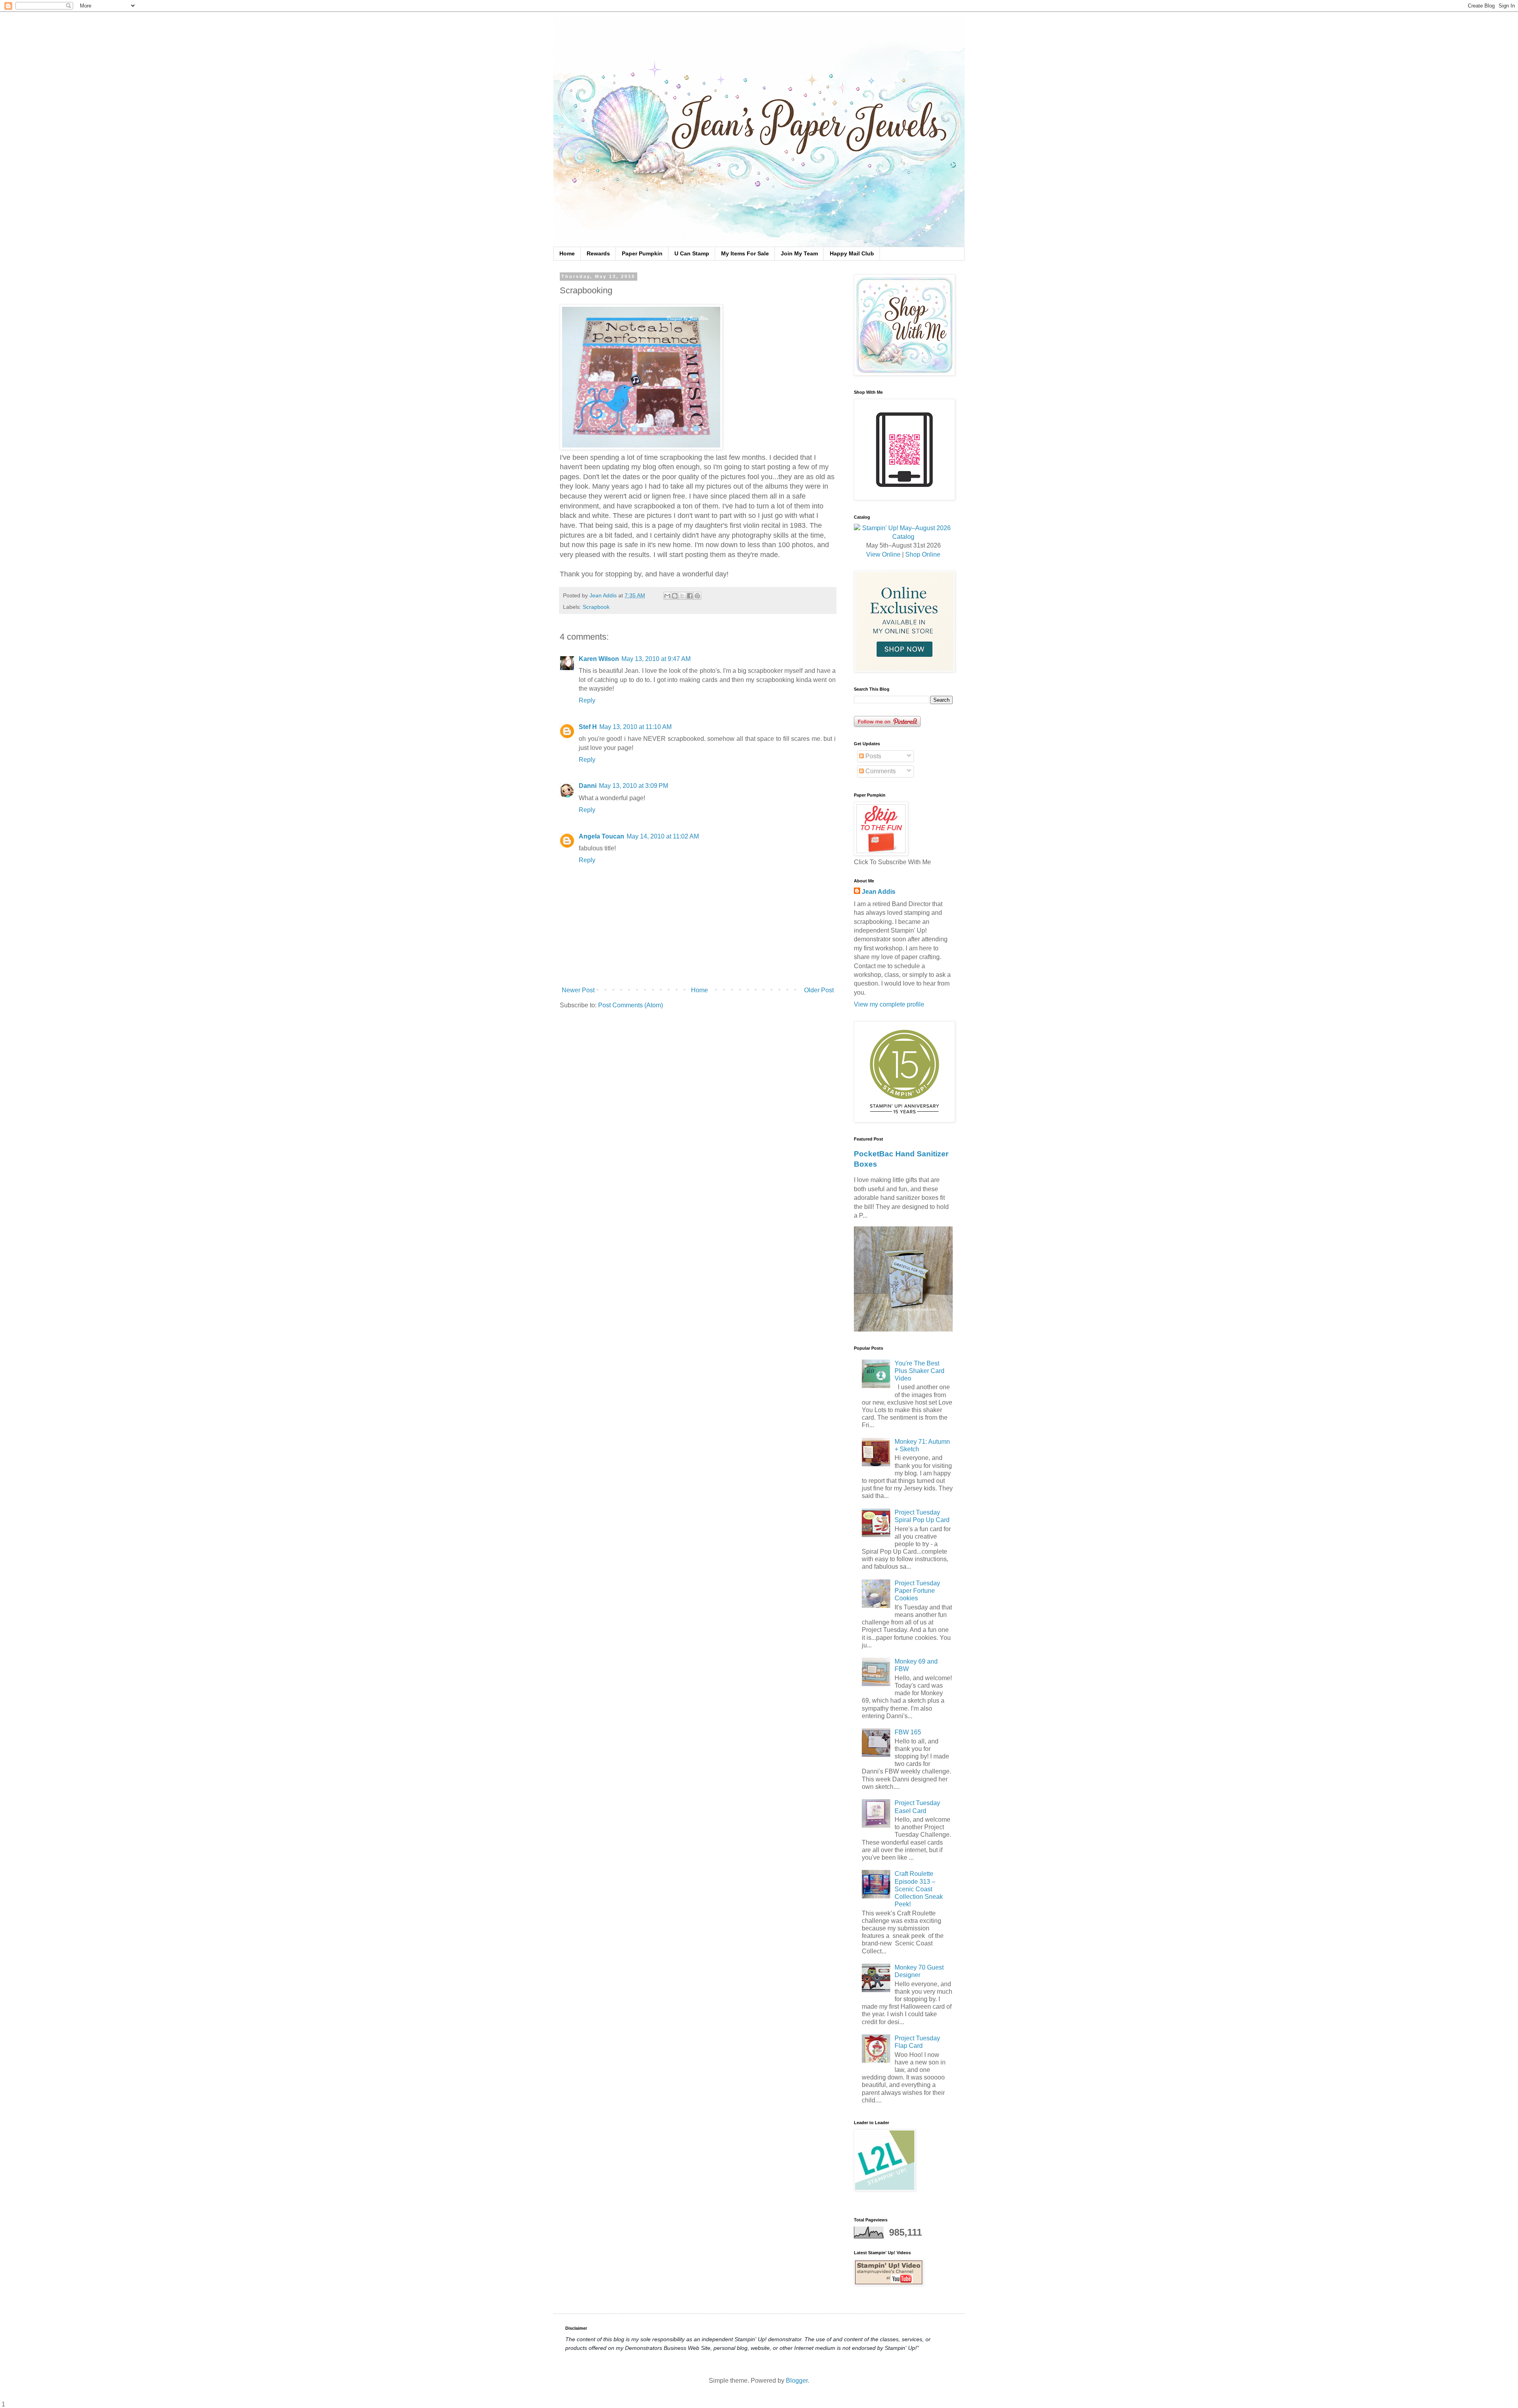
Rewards (598, 253)
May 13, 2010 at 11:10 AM (635, 727)
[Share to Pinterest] (697, 596)
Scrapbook (596, 607)
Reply (587, 700)
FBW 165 (908, 1732)
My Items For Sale (745, 253)
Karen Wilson (599, 659)
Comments (880, 771)
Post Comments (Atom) (631, 1005)
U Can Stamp (692, 253)
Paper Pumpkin (642, 253)
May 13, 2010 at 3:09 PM (633, 786)
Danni (588, 786)
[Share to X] (682, 596)
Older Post (819, 990)
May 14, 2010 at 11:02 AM (663, 836)
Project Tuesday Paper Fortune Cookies (917, 1591)
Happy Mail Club (852, 253)
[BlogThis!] (675, 596)
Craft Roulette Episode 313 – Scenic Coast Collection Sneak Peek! (919, 1889)
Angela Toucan (601, 836)
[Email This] (667, 596)
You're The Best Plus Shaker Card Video (919, 1371)
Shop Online (923, 554)
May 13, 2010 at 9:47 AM (656, 659)
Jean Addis (879, 892)
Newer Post (578, 990)
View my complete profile (889, 1004)
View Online (883, 554)
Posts (872, 756)
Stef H (588, 727)
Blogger (797, 2381)
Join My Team (799, 253)
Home (567, 253)
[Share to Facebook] (690, 596)
